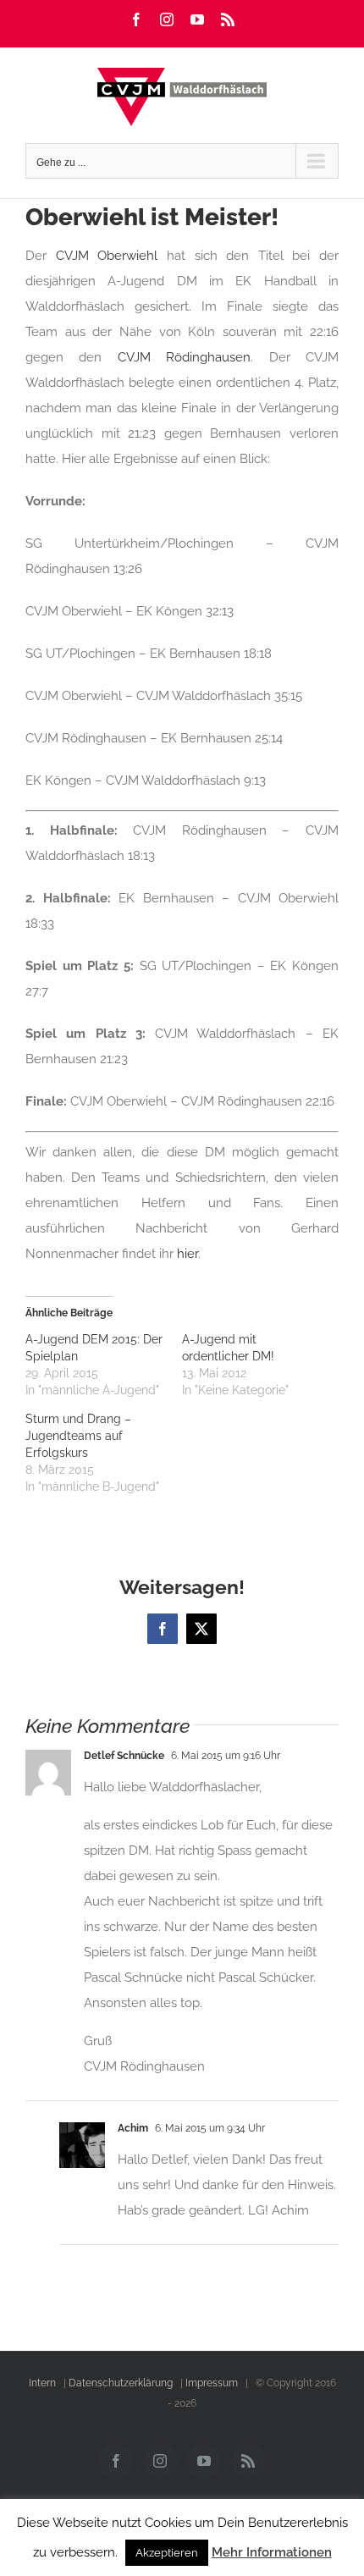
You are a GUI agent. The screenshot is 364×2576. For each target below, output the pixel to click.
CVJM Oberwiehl (107, 256)
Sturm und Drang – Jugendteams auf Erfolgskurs (78, 1436)
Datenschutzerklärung (121, 2383)
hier (188, 1254)
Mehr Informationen (272, 2552)
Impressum (212, 2383)
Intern (42, 2383)
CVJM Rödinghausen (184, 357)
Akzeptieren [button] (167, 2553)
